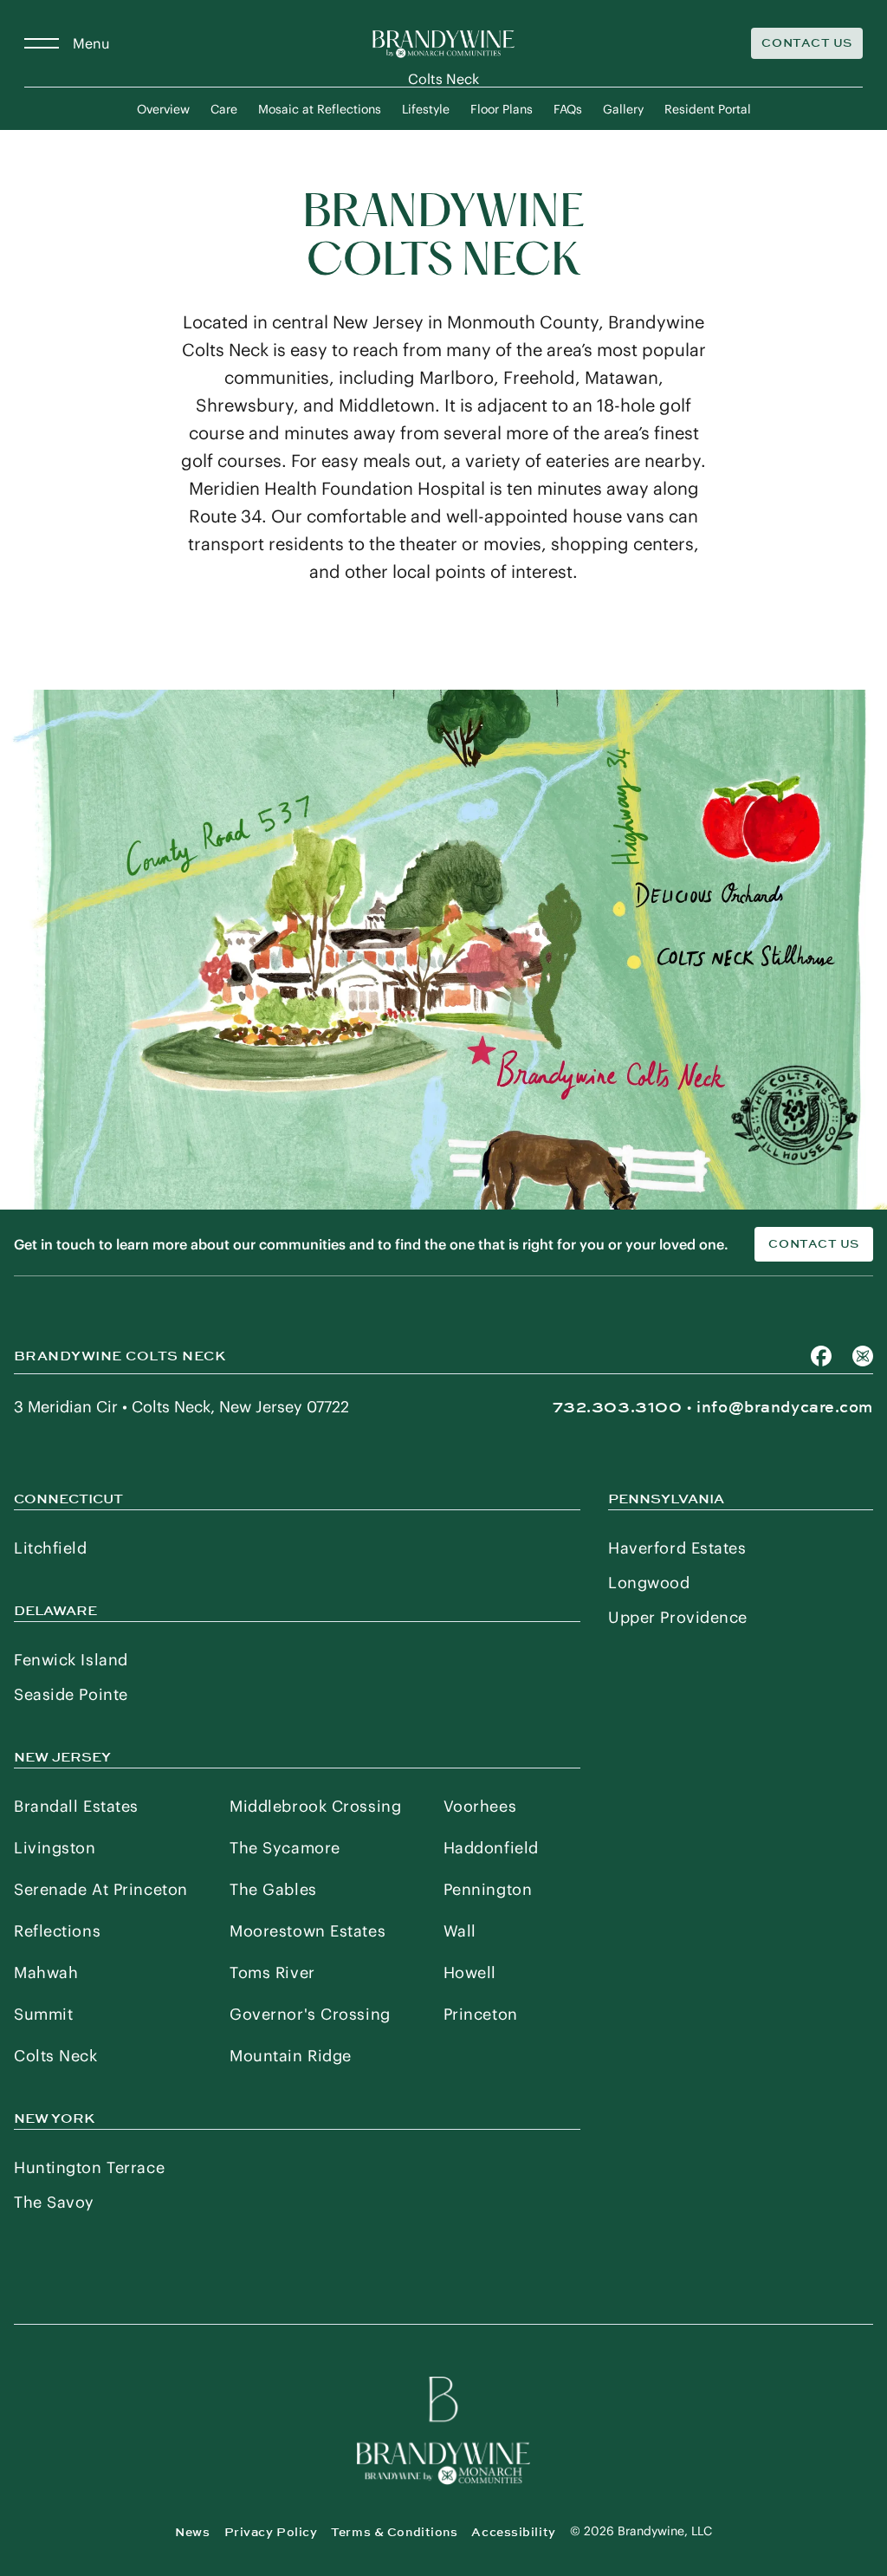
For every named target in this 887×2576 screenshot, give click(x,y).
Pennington (488, 1889)
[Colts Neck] (443, 43)
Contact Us (807, 43)
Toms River (272, 1973)
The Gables (273, 1889)
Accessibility (513, 2532)
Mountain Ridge (291, 2056)
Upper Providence (678, 1617)
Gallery (623, 109)
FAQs (568, 109)
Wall (460, 1931)
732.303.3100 (618, 1407)
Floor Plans (502, 109)
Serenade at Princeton (101, 1889)
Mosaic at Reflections (320, 109)
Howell (470, 1973)
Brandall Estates (76, 1806)
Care (224, 109)
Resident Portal (708, 109)
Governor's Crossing (310, 2014)
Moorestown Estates (308, 1931)
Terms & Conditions (394, 2532)
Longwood (649, 1583)
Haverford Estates (677, 1548)
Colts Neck (56, 2056)
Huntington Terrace (89, 2167)
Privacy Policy (271, 2532)
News (192, 2532)
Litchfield (51, 1548)
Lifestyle (426, 109)
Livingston (55, 1848)
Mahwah (46, 1973)
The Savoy (54, 2202)
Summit (43, 2014)
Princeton (481, 2014)
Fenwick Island (71, 1660)
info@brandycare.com (785, 1407)
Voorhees (480, 1806)
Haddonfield (491, 1848)
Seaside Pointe (71, 1694)
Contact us (814, 1244)
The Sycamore (285, 1848)
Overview (163, 109)
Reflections (57, 1931)
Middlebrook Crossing (315, 1806)
